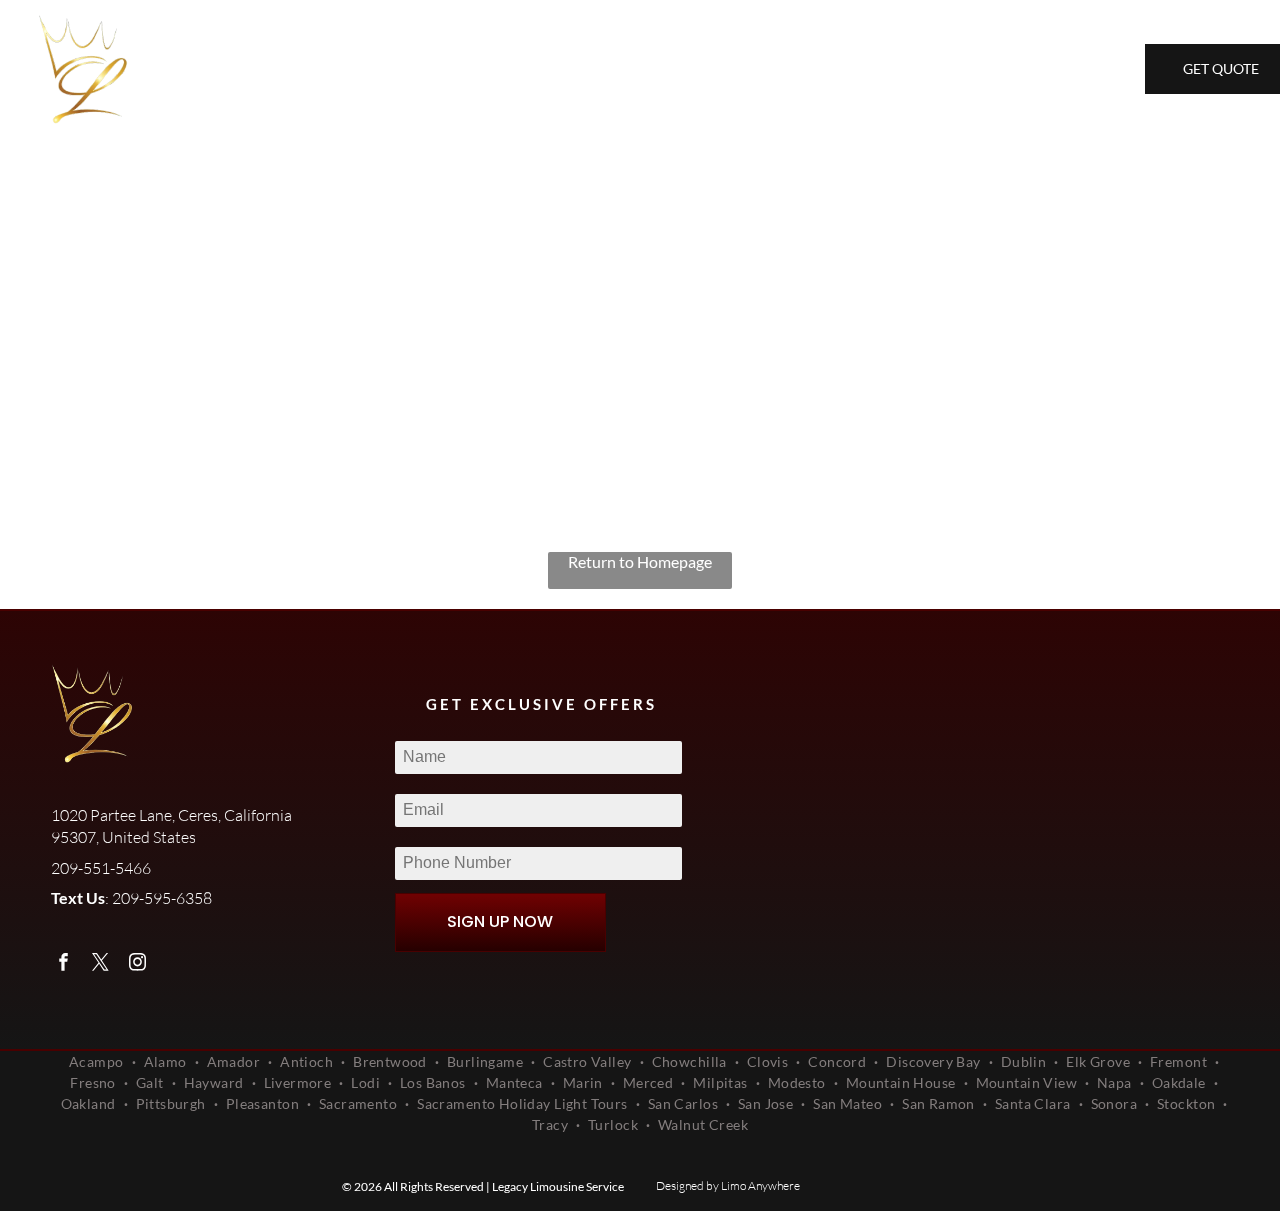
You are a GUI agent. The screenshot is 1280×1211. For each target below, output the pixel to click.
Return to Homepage (640, 561)
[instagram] (137, 965)
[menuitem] (264, 69)
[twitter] (100, 965)
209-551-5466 (933, 70)
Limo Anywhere (760, 1185)
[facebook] (63, 965)
